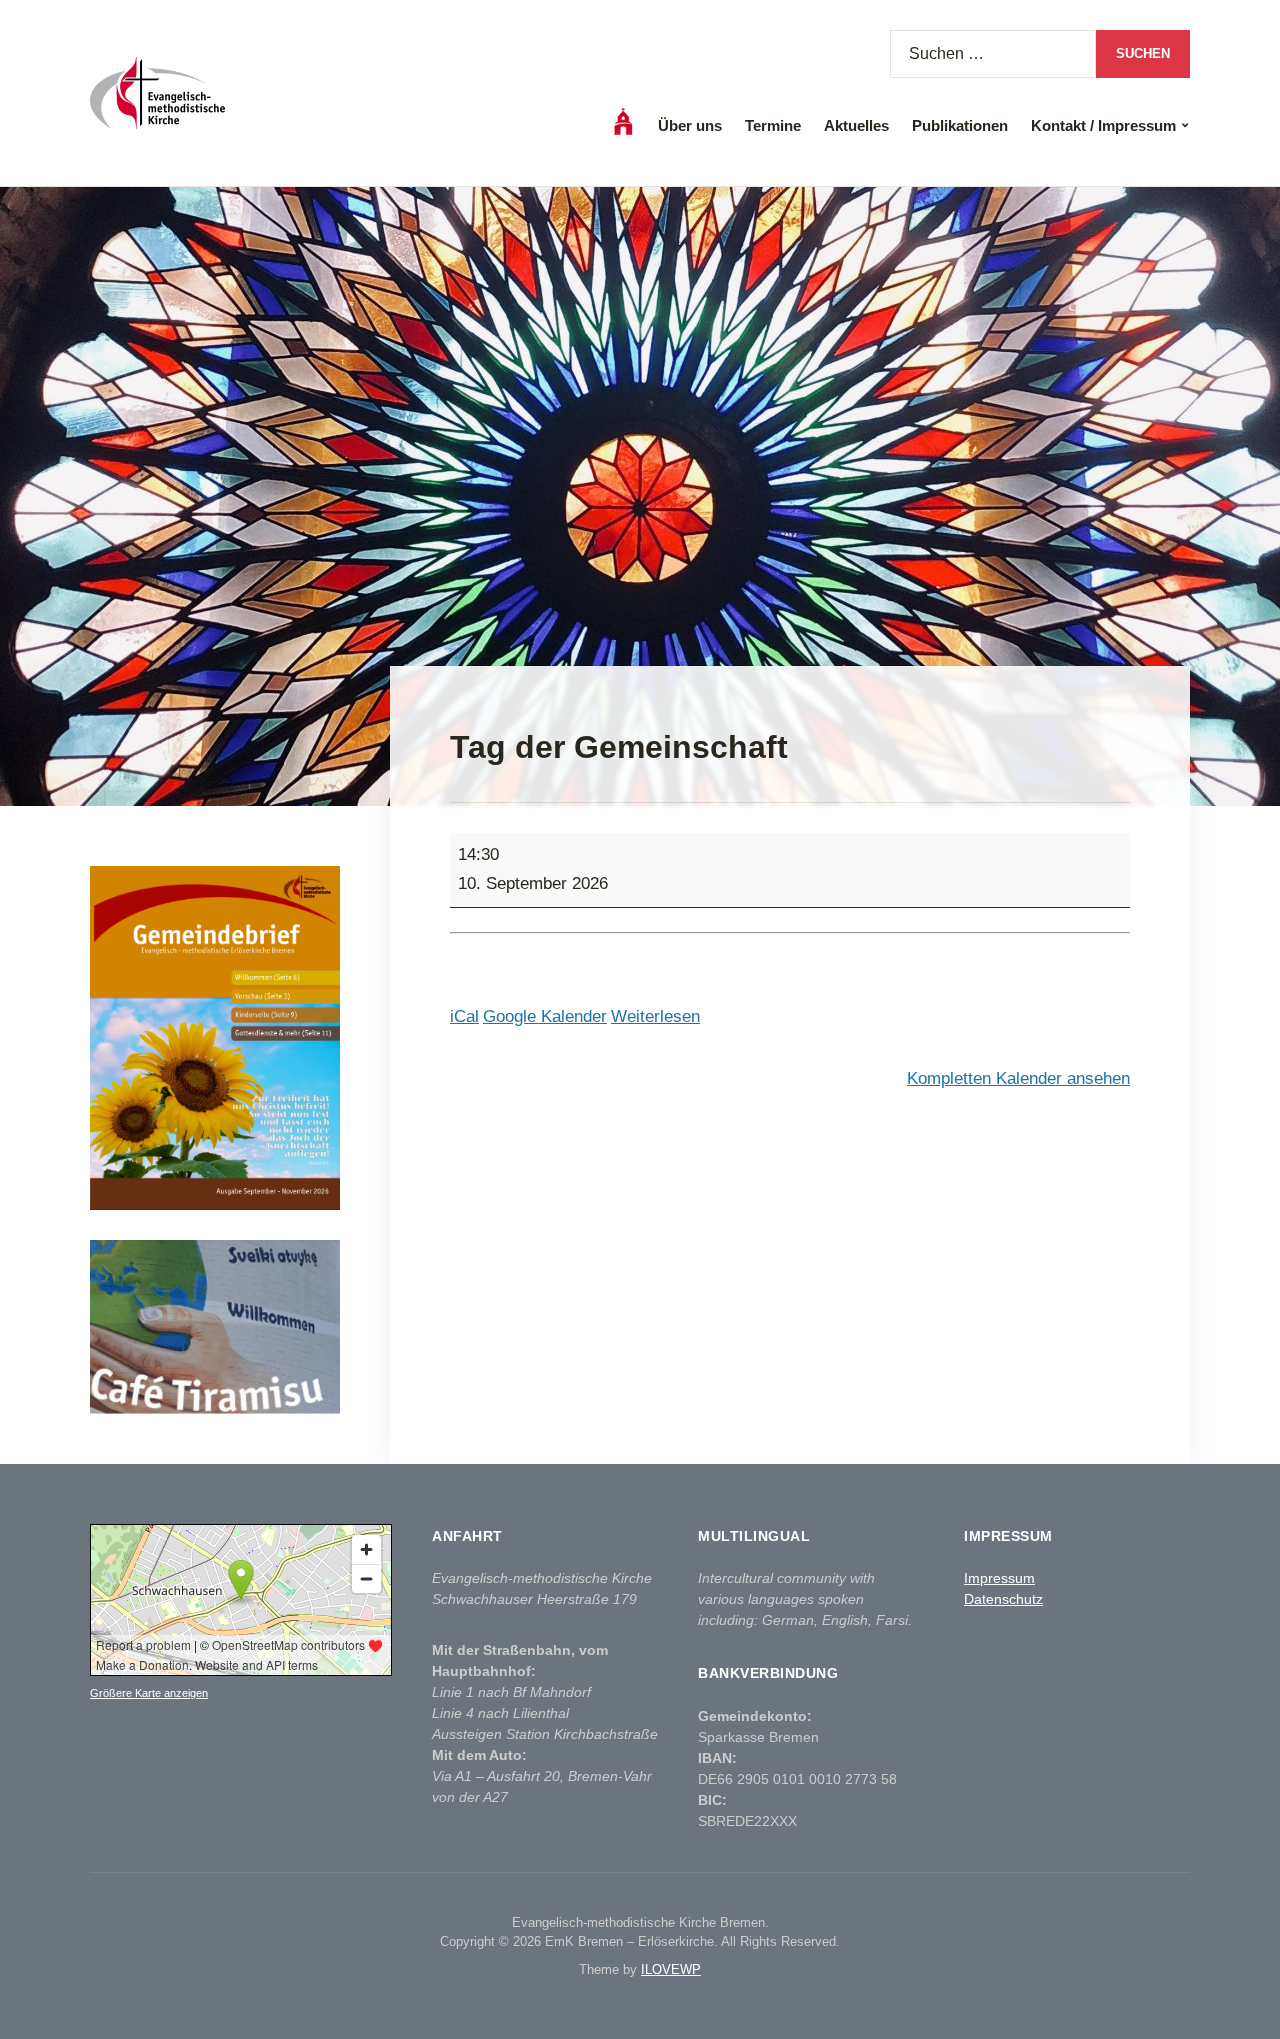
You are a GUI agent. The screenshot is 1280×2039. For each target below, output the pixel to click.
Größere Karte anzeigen (149, 1693)
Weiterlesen (655, 1016)
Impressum (999, 1578)
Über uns (690, 125)
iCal (464, 1016)
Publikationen (960, 125)
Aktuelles (856, 125)
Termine (773, 125)
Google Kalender (545, 1016)
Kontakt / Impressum (1103, 125)
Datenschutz (1003, 1599)
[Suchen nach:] (993, 54)
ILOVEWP (671, 1969)
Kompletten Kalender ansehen (1018, 1078)
